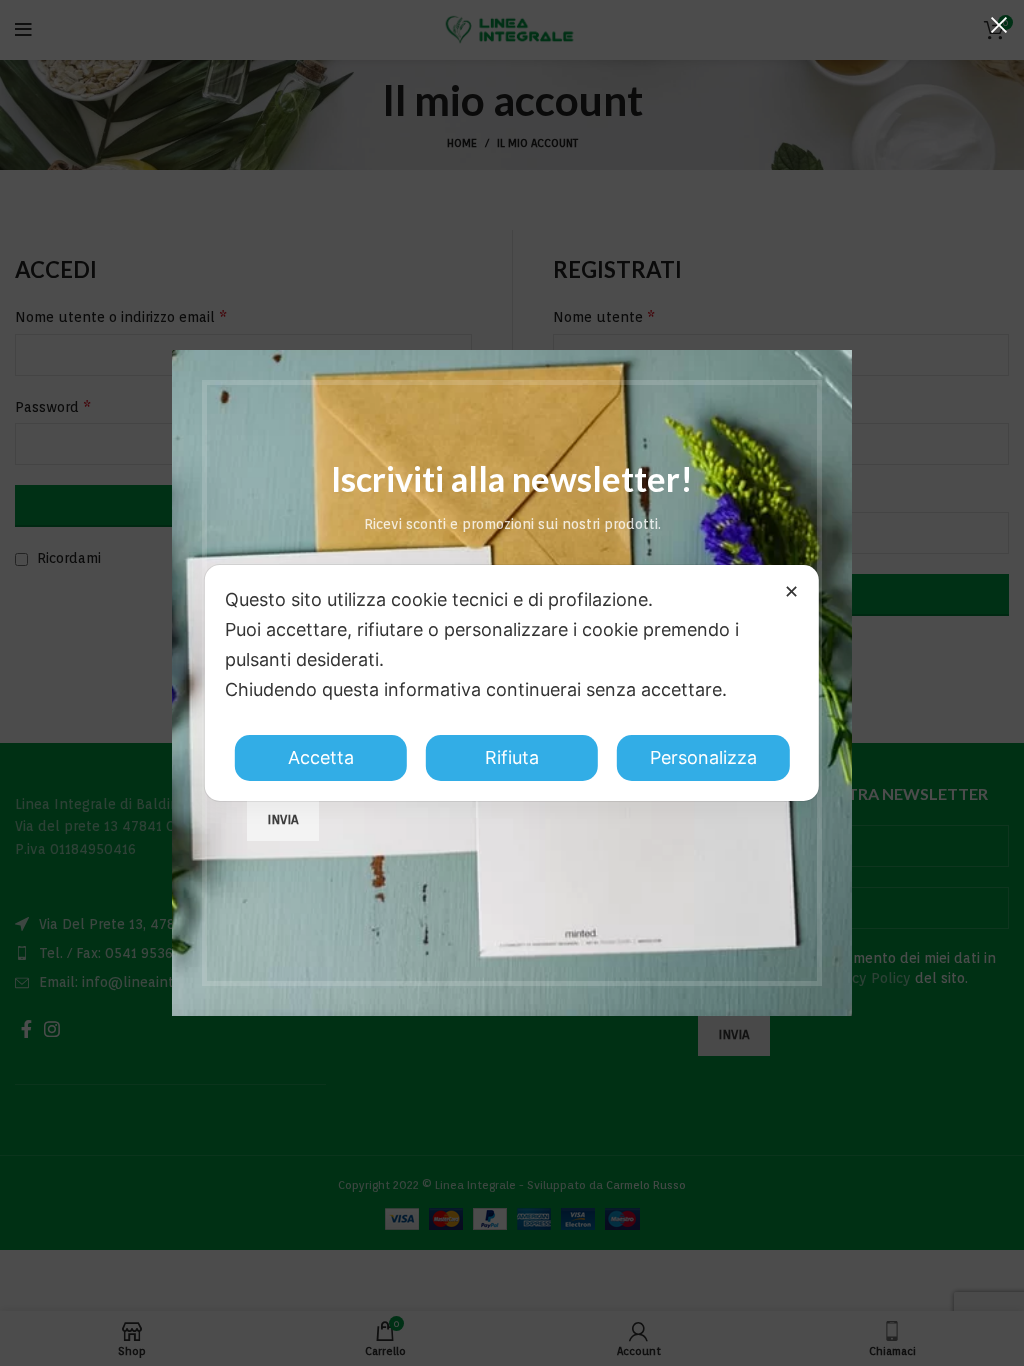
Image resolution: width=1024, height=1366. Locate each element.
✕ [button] (791, 591)
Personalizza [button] (703, 757)
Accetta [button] (321, 757)
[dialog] (512, 683)
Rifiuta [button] (512, 757)
